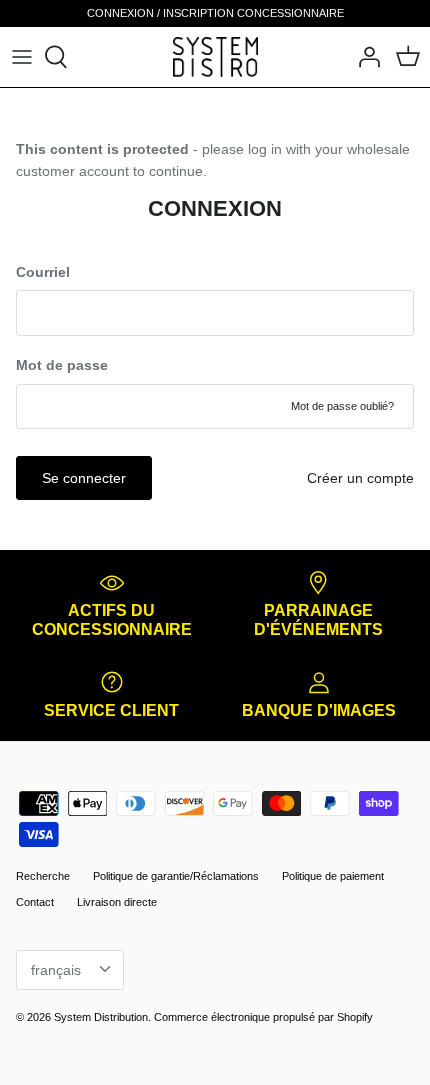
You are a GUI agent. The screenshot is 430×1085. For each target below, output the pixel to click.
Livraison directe (117, 902)
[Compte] (364, 57)
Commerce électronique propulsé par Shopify (263, 1017)
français (56, 970)
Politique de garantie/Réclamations (176, 876)
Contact (35, 902)
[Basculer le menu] (22, 57)
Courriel (43, 272)
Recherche (43, 876)
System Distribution (101, 1017)
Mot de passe (62, 365)
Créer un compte (360, 478)
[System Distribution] (215, 56)
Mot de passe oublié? (342, 406)
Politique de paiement (333, 876)
